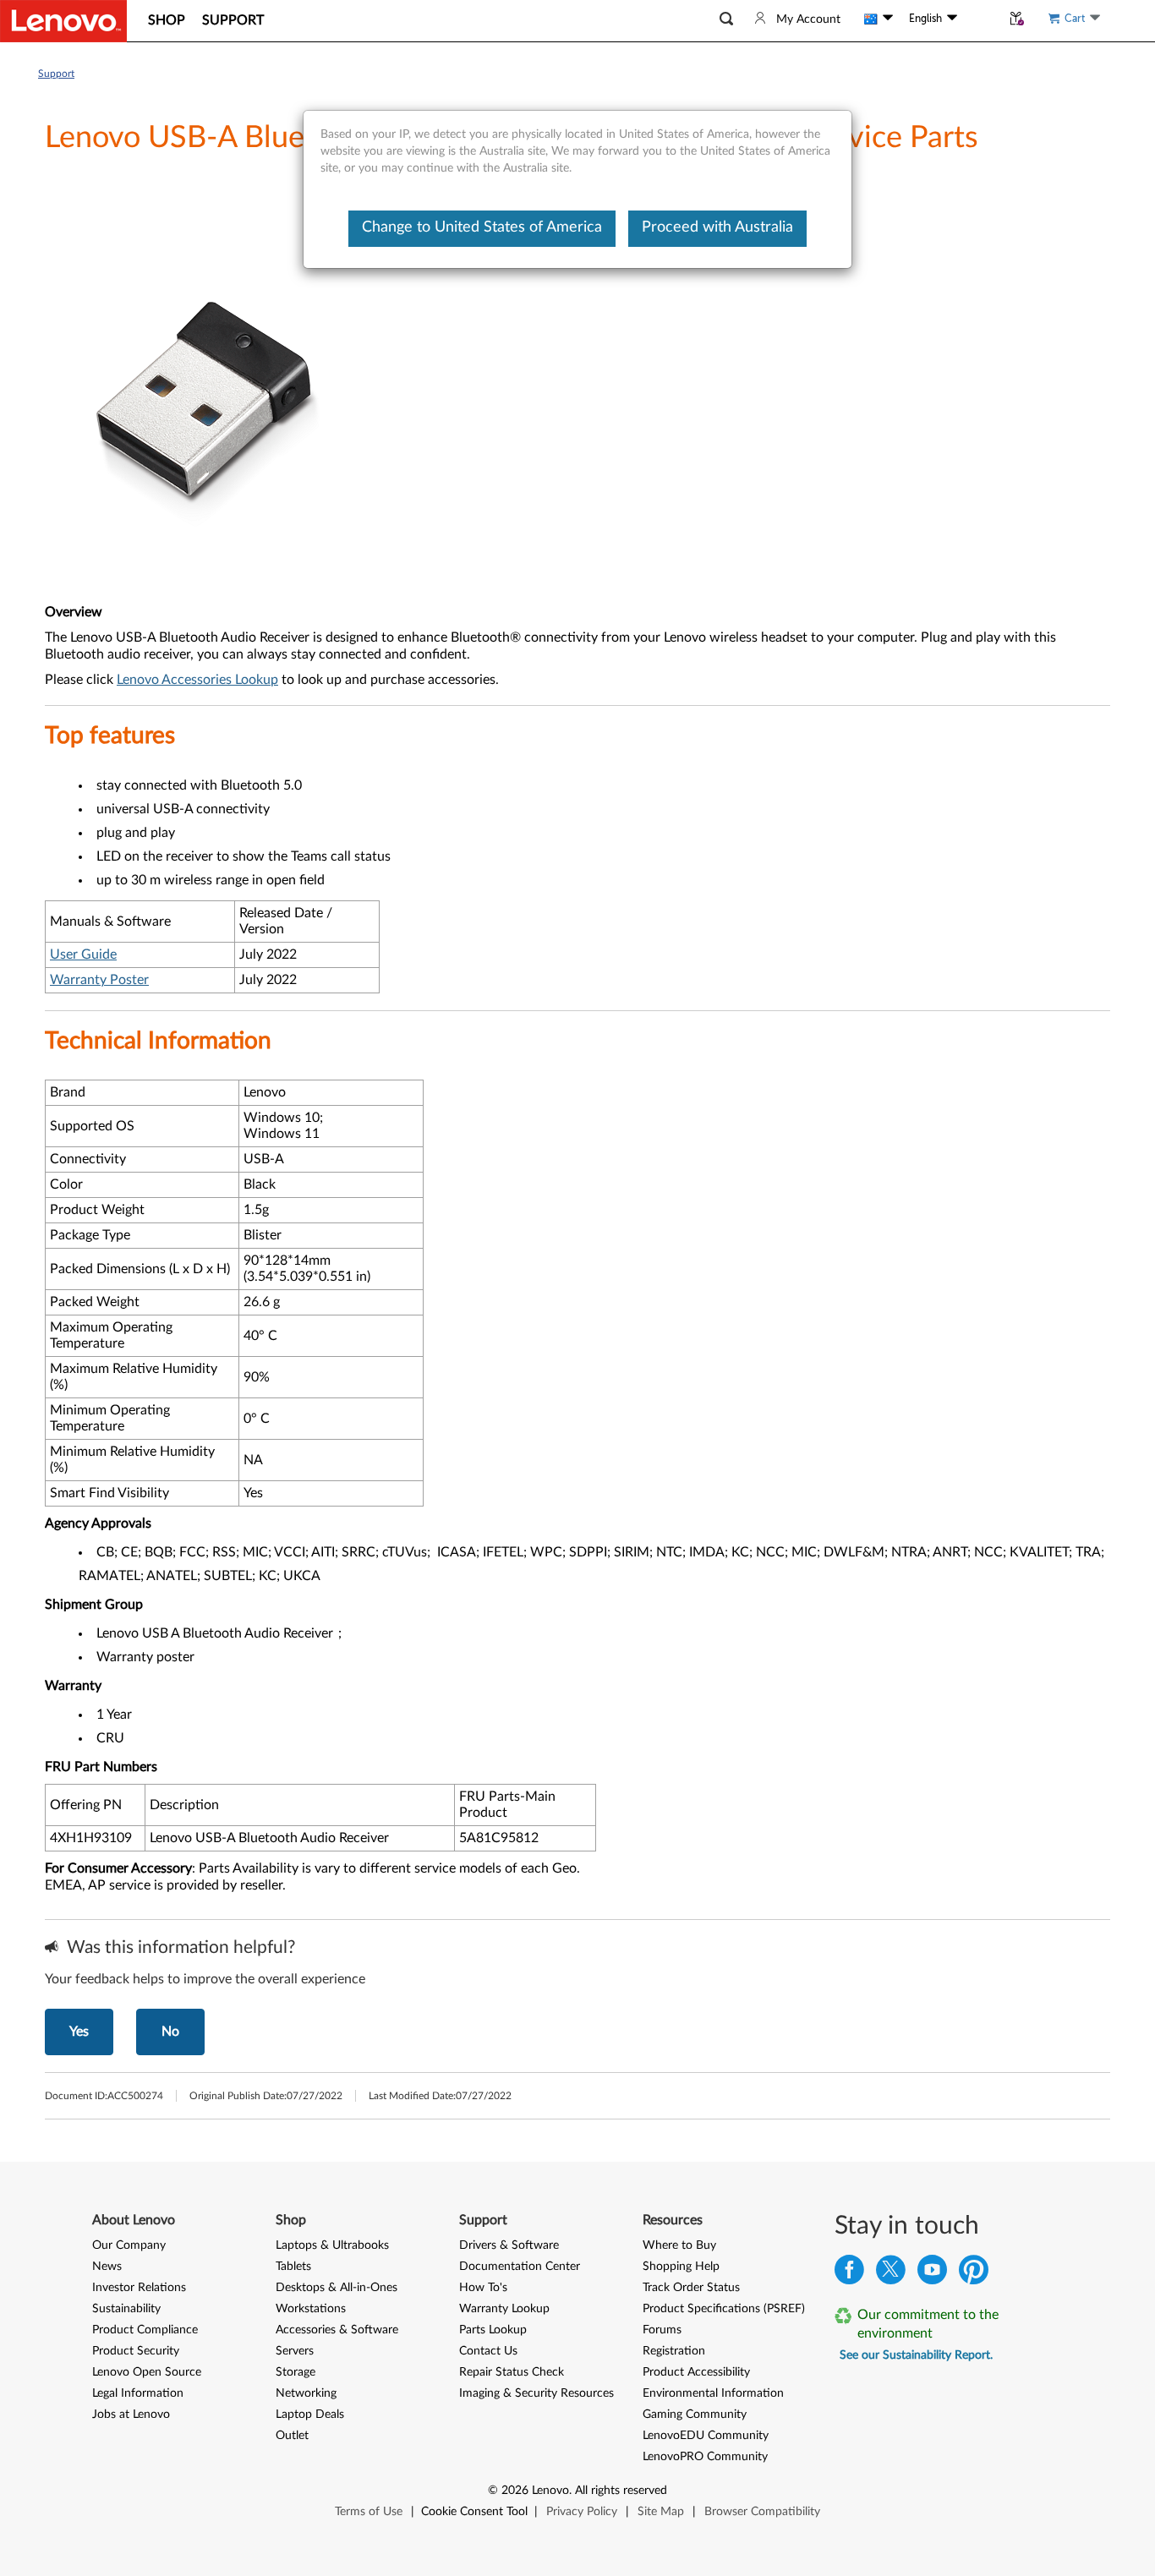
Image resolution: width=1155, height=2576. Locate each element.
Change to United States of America (482, 227)
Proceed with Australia (717, 227)
